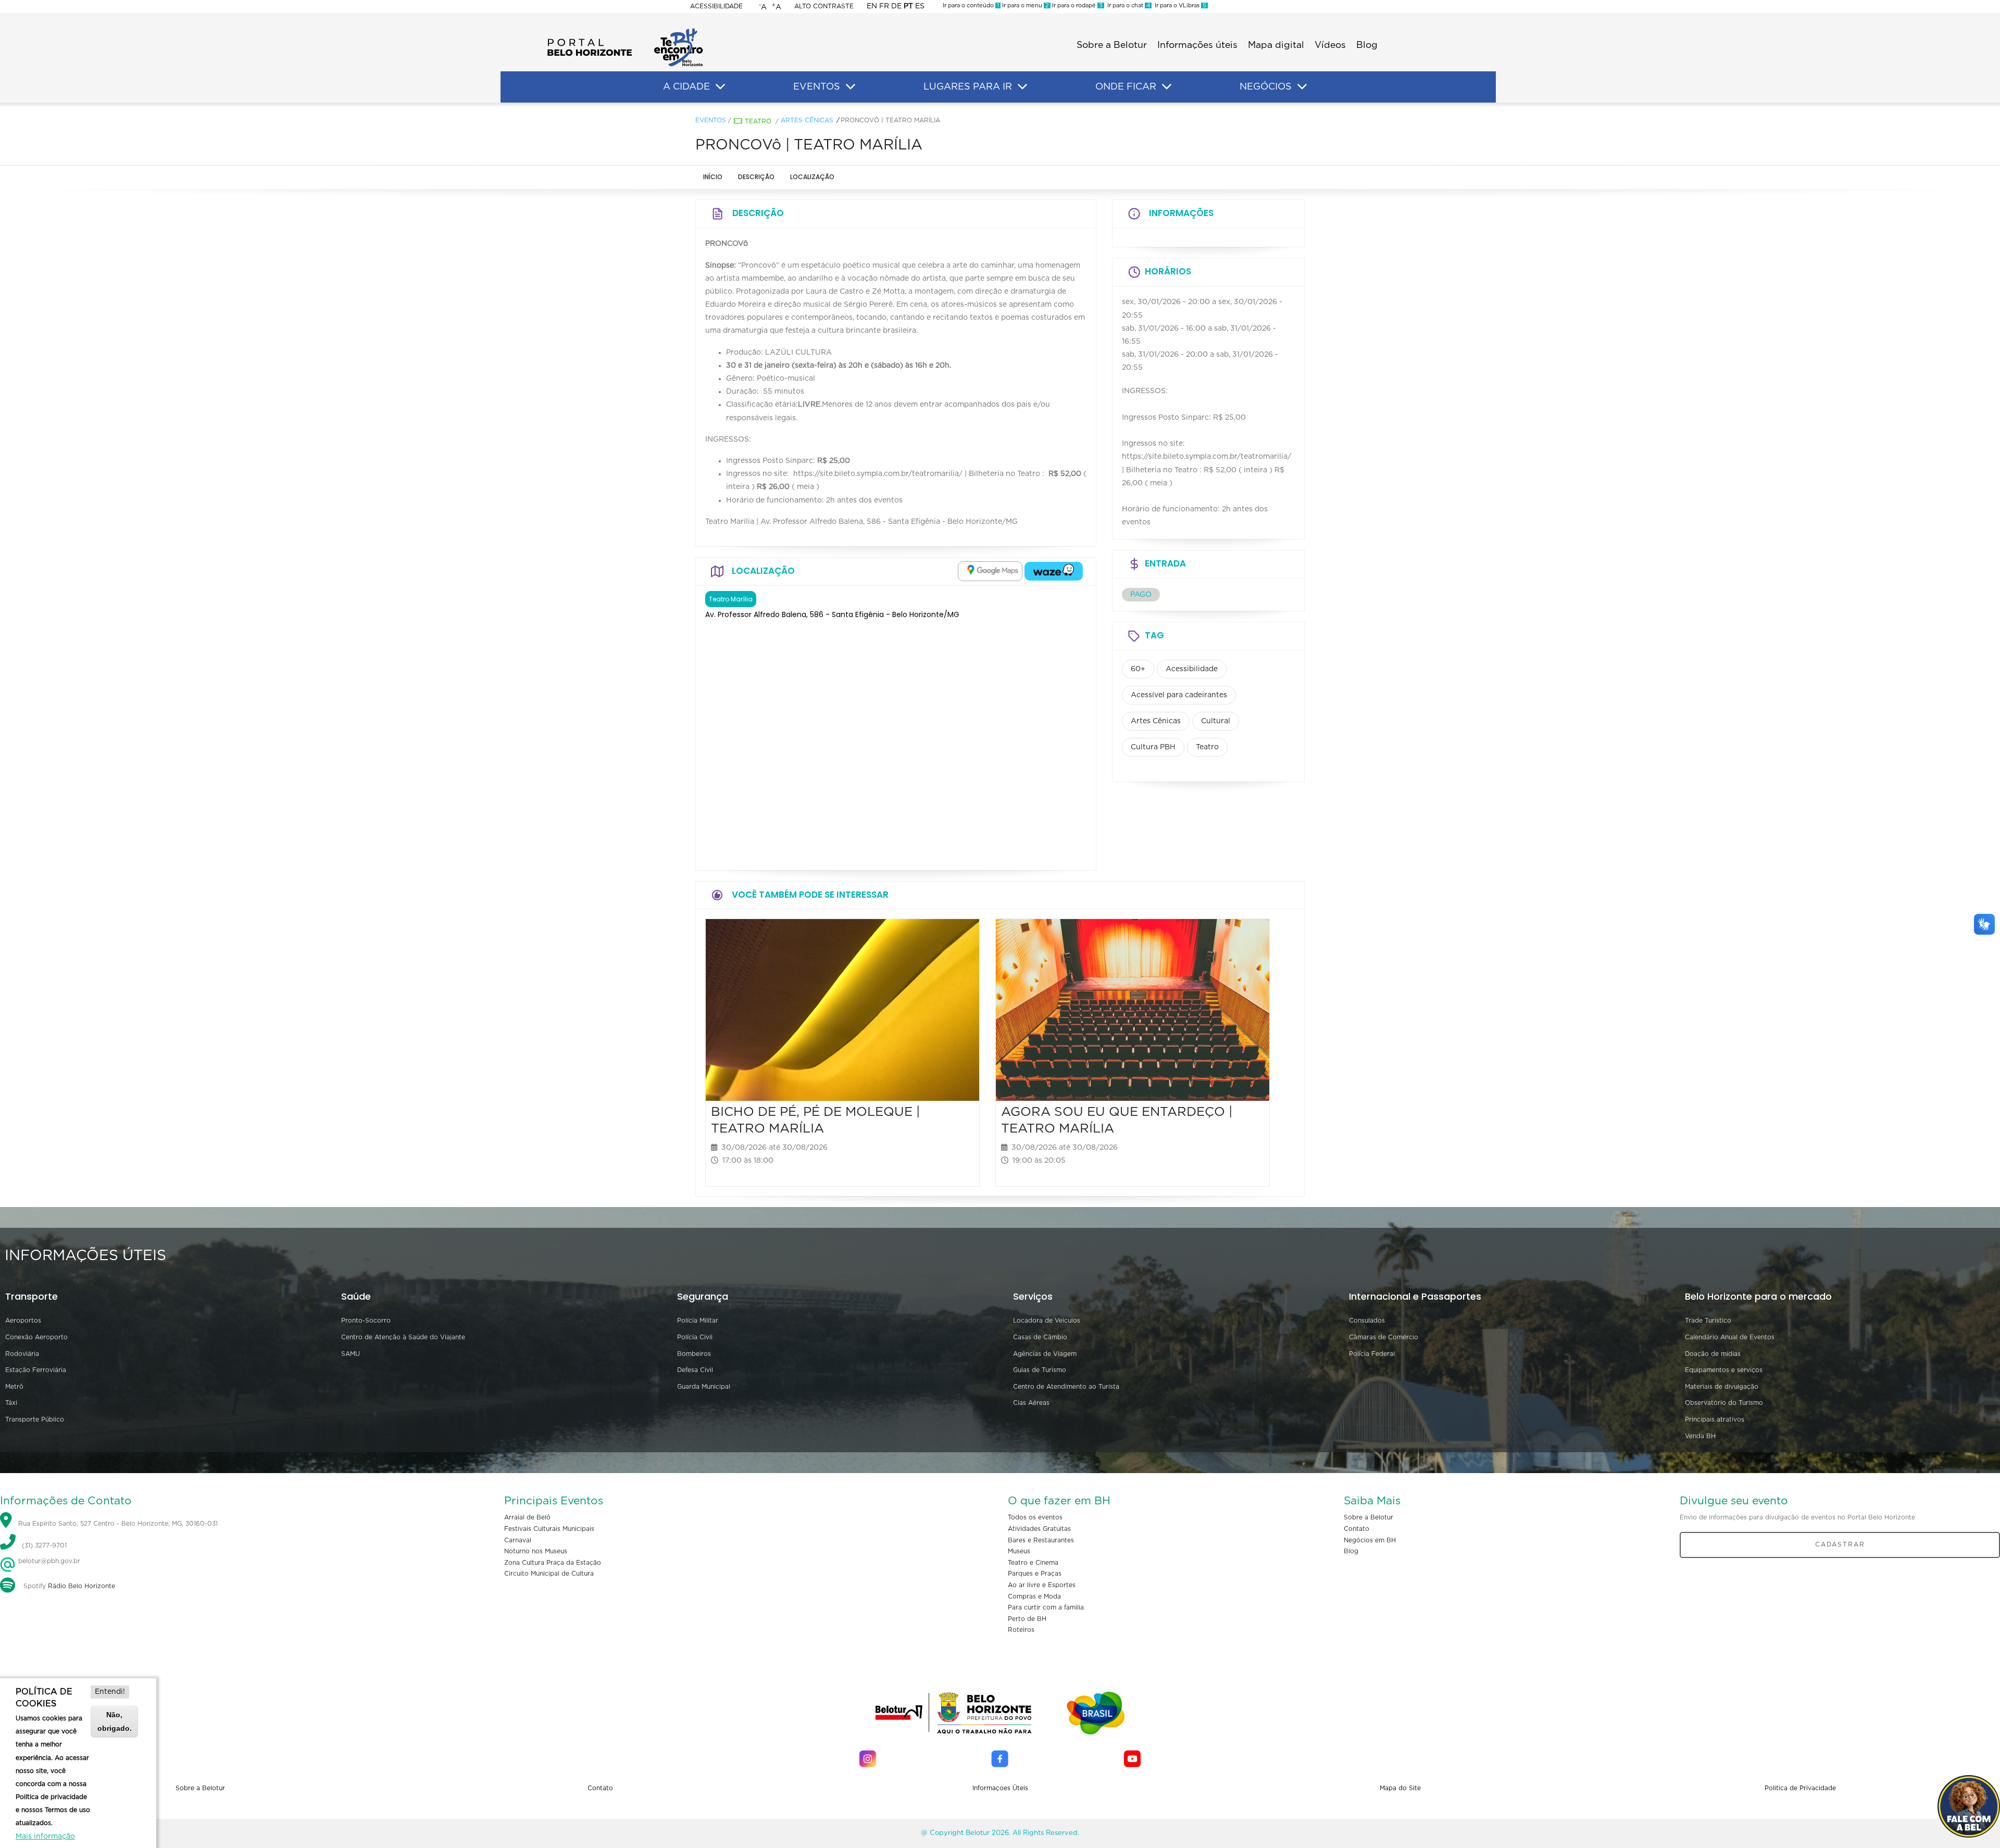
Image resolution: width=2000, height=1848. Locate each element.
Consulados (1367, 1321)
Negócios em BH (1370, 1540)
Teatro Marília (731, 599)
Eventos (711, 120)
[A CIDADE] (720, 87)
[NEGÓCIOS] (1302, 87)
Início (713, 177)
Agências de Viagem (1045, 1354)
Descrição (756, 177)
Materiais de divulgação (1722, 1387)
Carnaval (518, 1540)
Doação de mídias (1713, 1354)
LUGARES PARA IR (968, 87)
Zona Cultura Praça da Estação (553, 1563)
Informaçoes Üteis (1000, 1788)
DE (896, 6)
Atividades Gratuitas (1039, 1529)
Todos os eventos (1035, 1517)
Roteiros (1021, 1630)
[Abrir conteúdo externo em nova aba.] (990, 571)
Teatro (758, 121)
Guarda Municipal (704, 1387)
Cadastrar (1840, 1544)
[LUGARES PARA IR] (1022, 87)
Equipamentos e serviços (1724, 1370)
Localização (812, 177)
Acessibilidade (716, 6)
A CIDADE (686, 87)
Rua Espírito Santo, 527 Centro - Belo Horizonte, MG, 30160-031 (118, 1524)
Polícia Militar (698, 1321)
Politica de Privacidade (1800, 1788)
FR (884, 6)
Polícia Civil (695, 1337)
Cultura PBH (1153, 747)
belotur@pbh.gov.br (48, 1561)
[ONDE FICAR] (1167, 87)
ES (920, 6)
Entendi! (110, 1692)
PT (908, 6)
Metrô (14, 1387)
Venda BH (1700, 1436)
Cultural (1216, 721)
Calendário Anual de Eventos (1730, 1337)
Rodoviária (22, 1354)
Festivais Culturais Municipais (549, 1529)
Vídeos (1330, 45)
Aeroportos (23, 1321)
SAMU (351, 1354)
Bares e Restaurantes (1041, 1540)
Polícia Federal (1372, 1354)
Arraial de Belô (527, 1517)
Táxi (11, 1403)
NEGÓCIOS (1266, 87)
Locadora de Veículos (1047, 1321)
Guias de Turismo (1040, 1370)
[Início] (625, 31)
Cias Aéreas (1031, 1403)
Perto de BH (1027, 1619)
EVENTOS (817, 87)
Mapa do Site (1400, 1788)
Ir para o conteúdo (971, 5)
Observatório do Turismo (1724, 1403)
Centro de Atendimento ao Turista (1066, 1387)
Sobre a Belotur (1112, 45)
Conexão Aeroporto (36, 1337)
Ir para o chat (1127, 5)
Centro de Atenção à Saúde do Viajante (403, 1337)
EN (872, 6)
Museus (1019, 1551)
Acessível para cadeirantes (1179, 695)
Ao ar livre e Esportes (1042, 1585)
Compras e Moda (1034, 1596)
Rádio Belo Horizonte (82, 1586)
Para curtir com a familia (1046, 1607)
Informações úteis (1197, 45)
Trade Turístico (1708, 1321)
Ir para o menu (1025, 5)
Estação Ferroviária (36, 1370)
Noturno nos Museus (536, 1551)
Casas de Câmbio (1040, 1337)
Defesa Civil (695, 1370)
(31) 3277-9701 (44, 1546)
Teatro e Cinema (1033, 1563)
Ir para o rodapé (1077, 5)
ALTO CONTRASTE (824, 6)
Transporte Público (35, 1419)
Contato (1357, 1529)
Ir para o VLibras (1179, 5)
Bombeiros (694, 1354)
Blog (1367, 45)
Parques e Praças (1035, 1574)
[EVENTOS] (851, 87)
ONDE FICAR (1126, 87)
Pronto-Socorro (366, 1321)
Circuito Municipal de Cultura (549, 1574)
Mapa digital (1276, 45)
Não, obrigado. (115, 1721)
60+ (1138, 669)
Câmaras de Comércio (1384, 1337)
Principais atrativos (1715, 1419)
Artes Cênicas (807, 120)
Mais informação (45, 1837)
